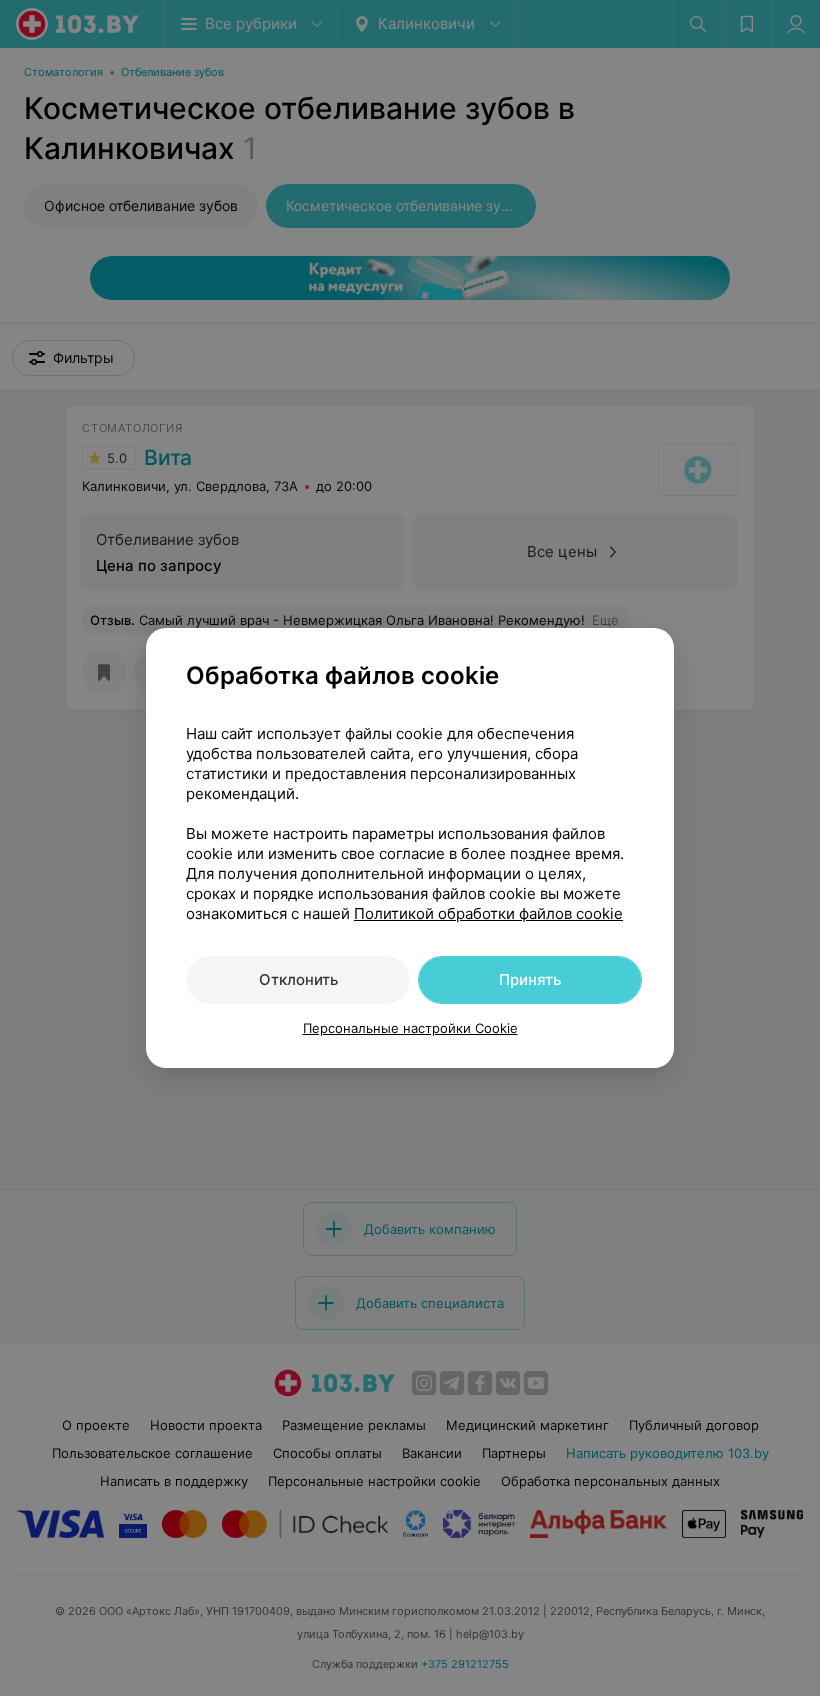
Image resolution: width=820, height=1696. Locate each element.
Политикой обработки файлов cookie (488, 913)
